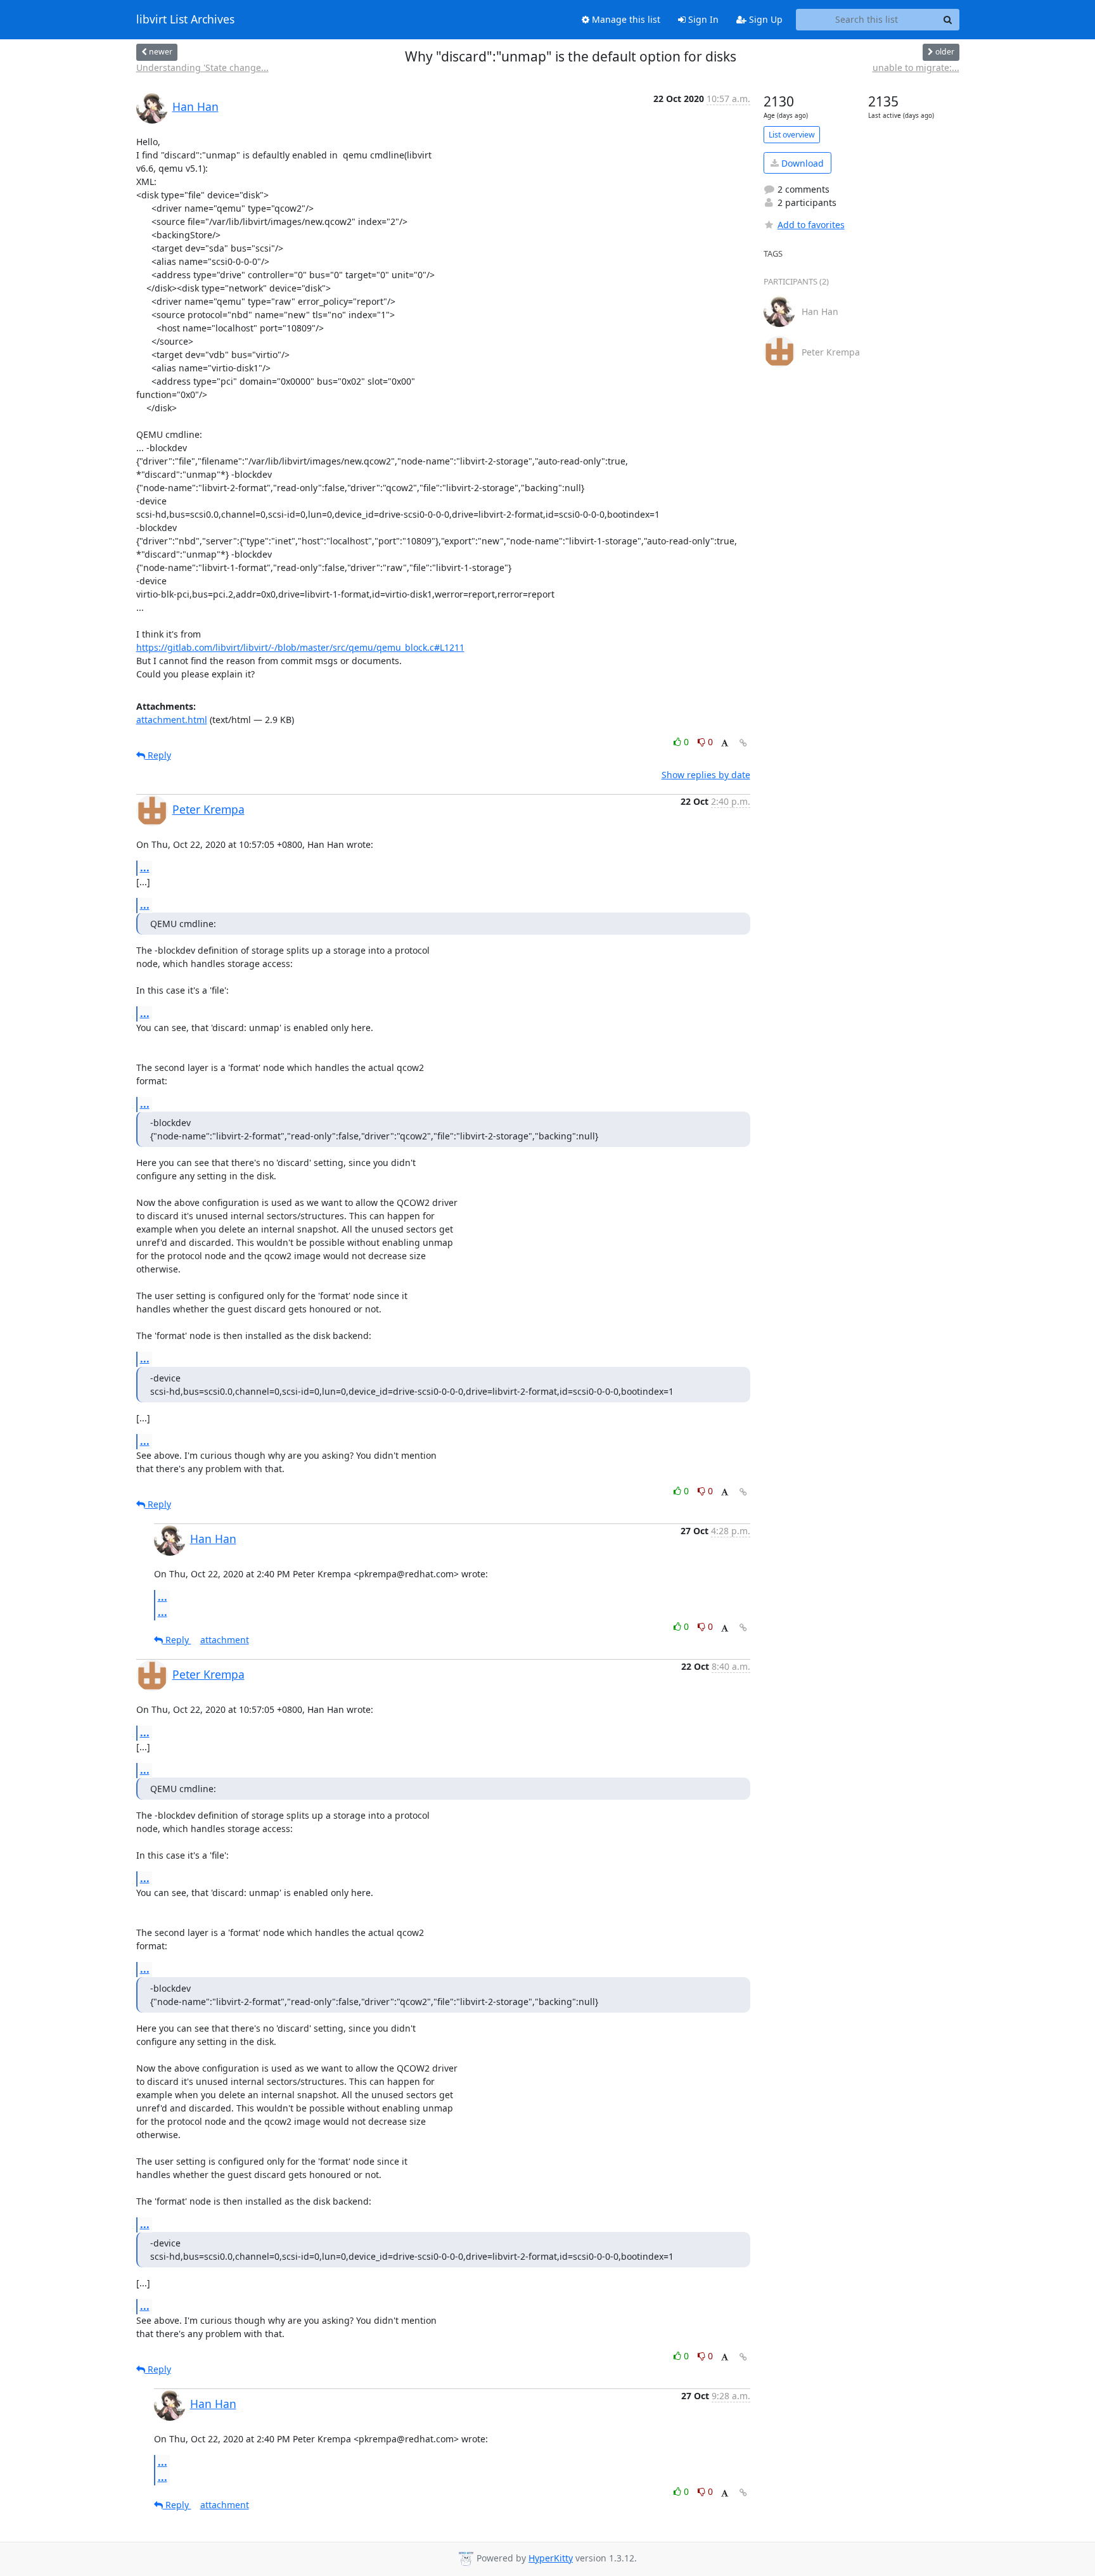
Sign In (702, 19)
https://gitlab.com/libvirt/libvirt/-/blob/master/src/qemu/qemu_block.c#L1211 (300, 647)
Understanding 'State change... (202, 67)
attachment (225, 1640)
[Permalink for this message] (743, 743)
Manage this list (625, 19)
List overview (792, 135)
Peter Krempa (208, 809)
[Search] (948, 20)
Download (801, 163)
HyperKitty (551, 2558)
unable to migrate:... (916, 67)
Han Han (195, 106)
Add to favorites (811, 225)
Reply (158, 755)
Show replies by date (706, 775)
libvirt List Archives (185, 20)
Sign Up (765, 19)
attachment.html (172, 720)
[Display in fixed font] (725, 744)
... (145, 868)
